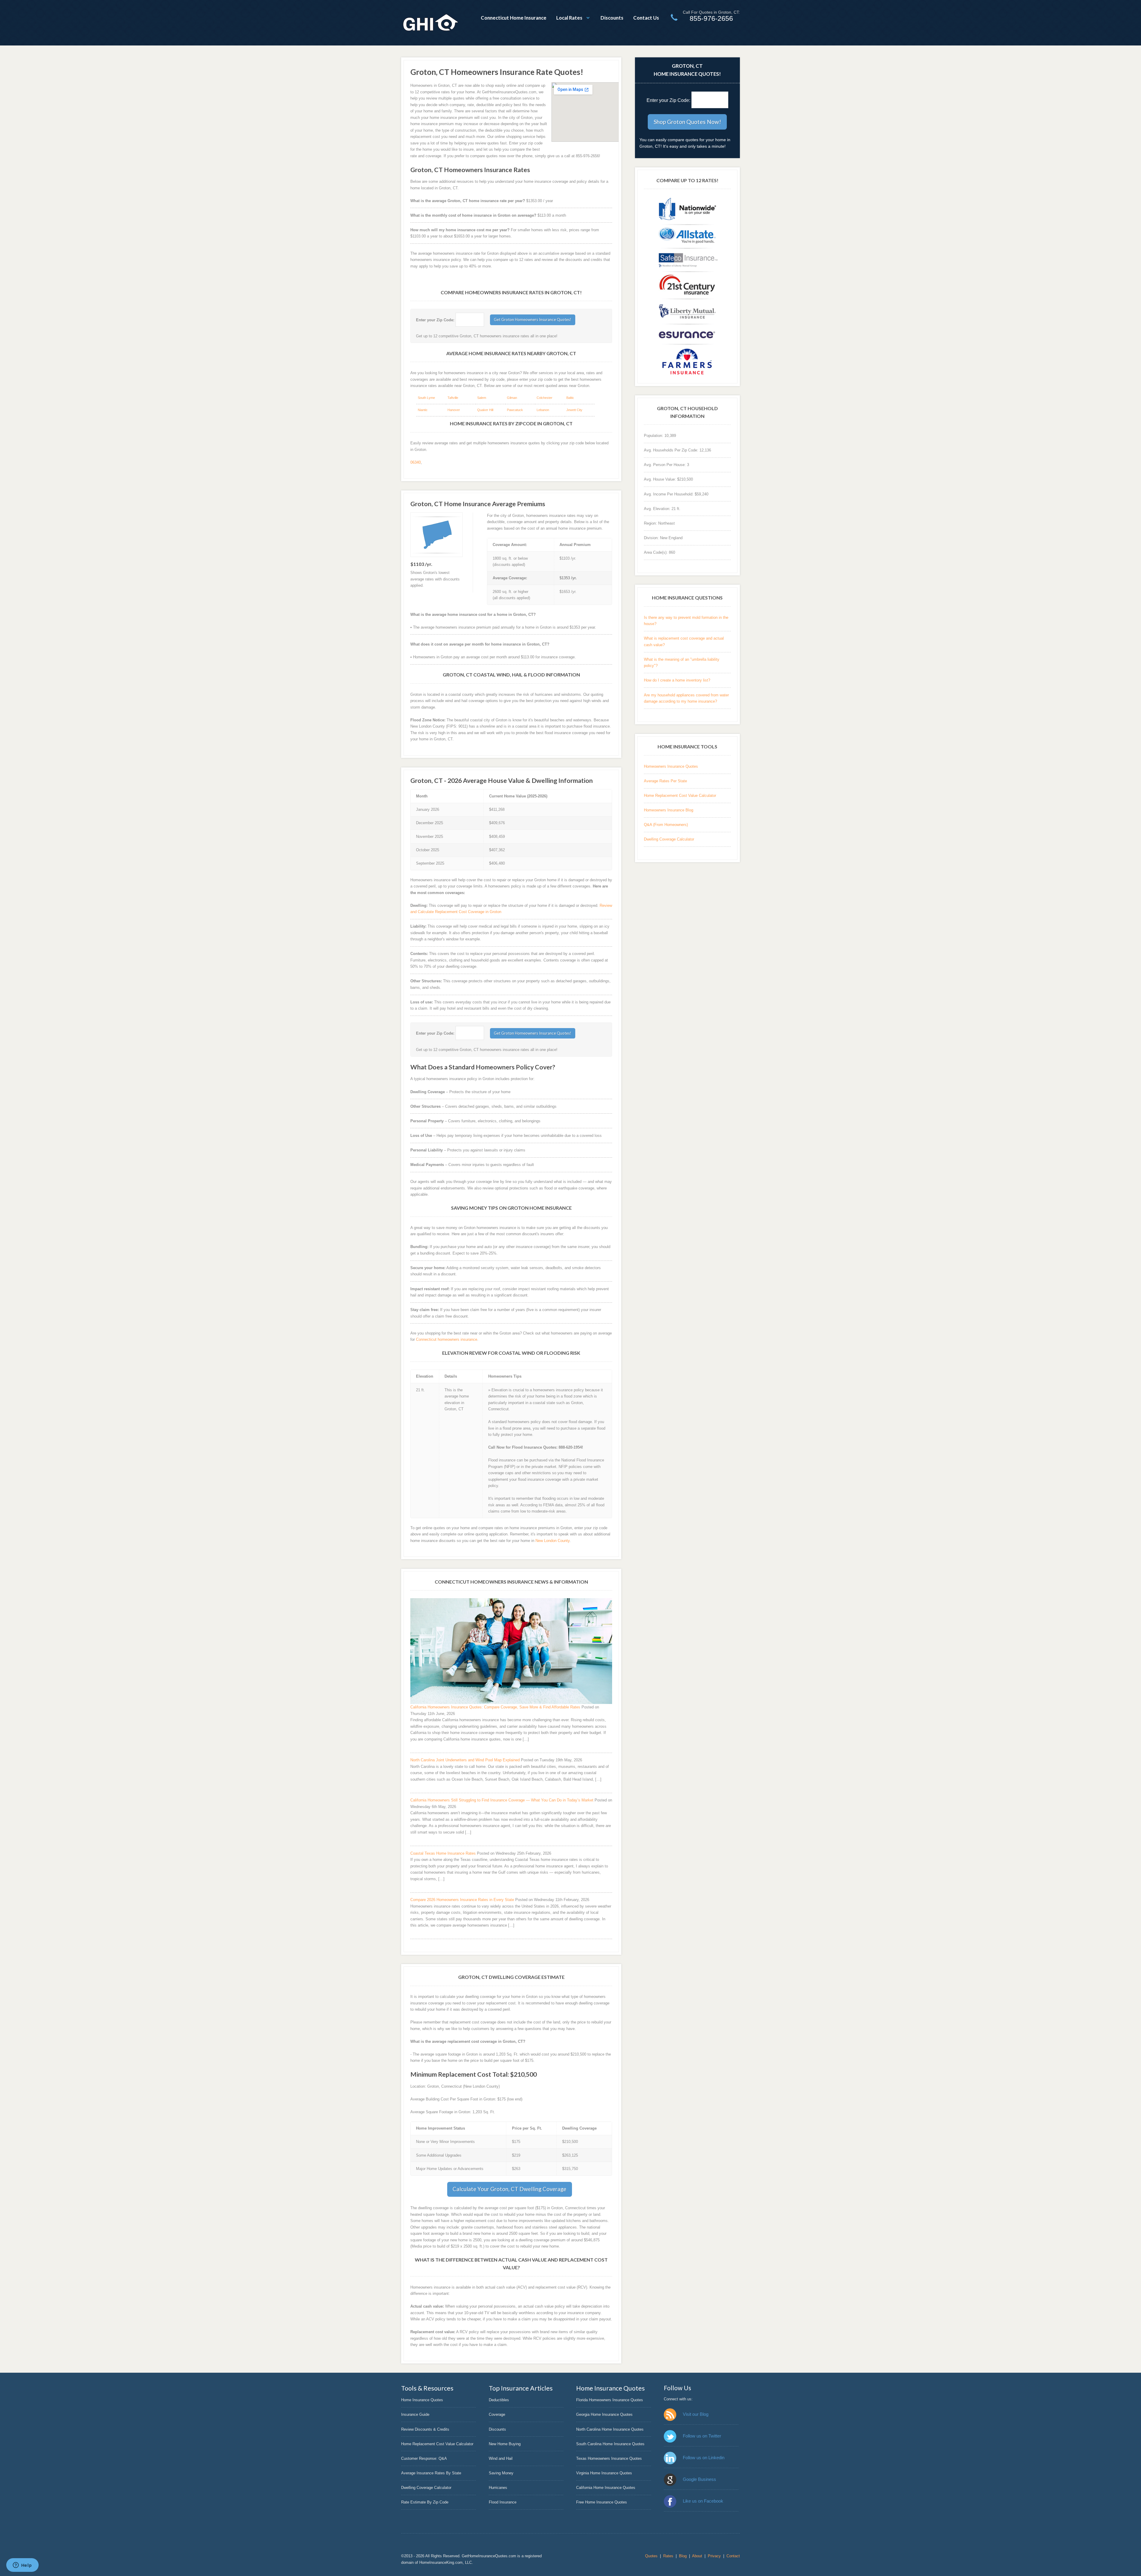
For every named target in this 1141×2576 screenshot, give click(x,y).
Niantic (423, 410)
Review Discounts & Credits (425, 2429)
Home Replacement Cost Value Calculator (680, 796)
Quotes (651, 2556)
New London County (553, 1541)
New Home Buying (505, 2444)
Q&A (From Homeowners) (666, 825)
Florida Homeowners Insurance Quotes (610, 2400)
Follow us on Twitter (702, 2436)
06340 (416, 462)
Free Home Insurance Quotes (602, 2502)
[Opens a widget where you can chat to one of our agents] (22, 2566)
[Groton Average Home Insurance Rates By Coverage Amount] (437, 535)
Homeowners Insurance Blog (669, 810)
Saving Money (501, 2473)
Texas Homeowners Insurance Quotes (609, 2458)
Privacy (714, 2556)
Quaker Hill (485, 410)
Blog (683, 2556)
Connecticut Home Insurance (514, 18)
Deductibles (499, 2400)
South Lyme (426, 398)
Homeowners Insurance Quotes (671, 766)
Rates (668, 2556)
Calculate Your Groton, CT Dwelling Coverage (509, 2189)
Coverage (497, 2414)
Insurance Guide (415, 2414)
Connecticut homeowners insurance (447, 1339)
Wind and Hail (501, 2458)
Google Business (699, 2479)
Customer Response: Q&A (424, 2458)
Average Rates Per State (665, 781)
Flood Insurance (503, 2502)
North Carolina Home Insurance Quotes (610, 2429)
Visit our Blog (696, 2414)
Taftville (453, 398)
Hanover (454, 410)
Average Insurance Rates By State (431, 2473)
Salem (482, 398)
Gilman (512, 398)
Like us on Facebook (703, 2501)
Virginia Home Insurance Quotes (604, 2473)
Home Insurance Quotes (422, 2400)
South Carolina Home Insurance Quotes (610, 2444)
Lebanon (543, 410)
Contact (733, 2556)
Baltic (570, 398)
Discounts (612, 18)
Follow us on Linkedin (704, 2458)
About (697, 2556)
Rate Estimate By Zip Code (425, 2502)
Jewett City (574, 410)
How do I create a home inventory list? (677, 680)
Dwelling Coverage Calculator (669, 839)
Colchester (545, 398)
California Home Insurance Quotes (606, 2488)
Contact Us (646, 18)
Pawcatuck (515, 410)
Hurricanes (498, 2488)
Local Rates (569, 18)
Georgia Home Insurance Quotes (604, 2414)
